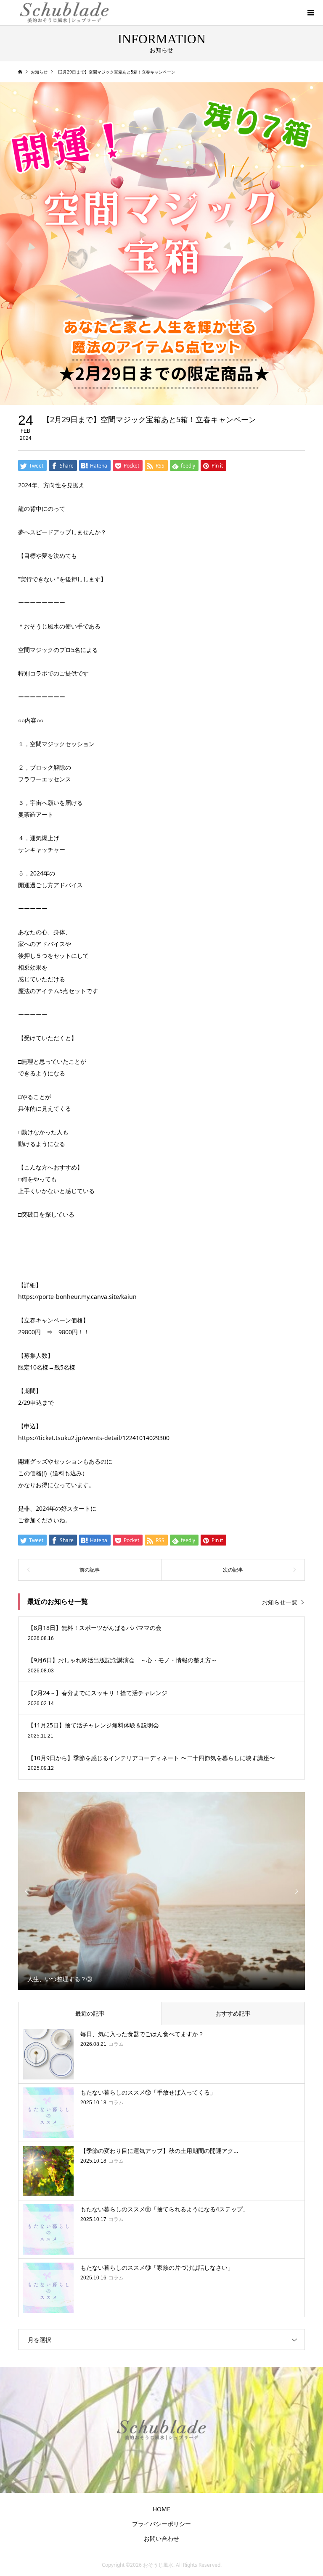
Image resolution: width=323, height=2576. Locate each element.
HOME (161, 2509)
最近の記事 (90, 2013)
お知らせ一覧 (280, 1602)
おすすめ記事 (233, 2013)
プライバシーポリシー (161, 2524)
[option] (162, 1891)
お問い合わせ (161, 2538)
